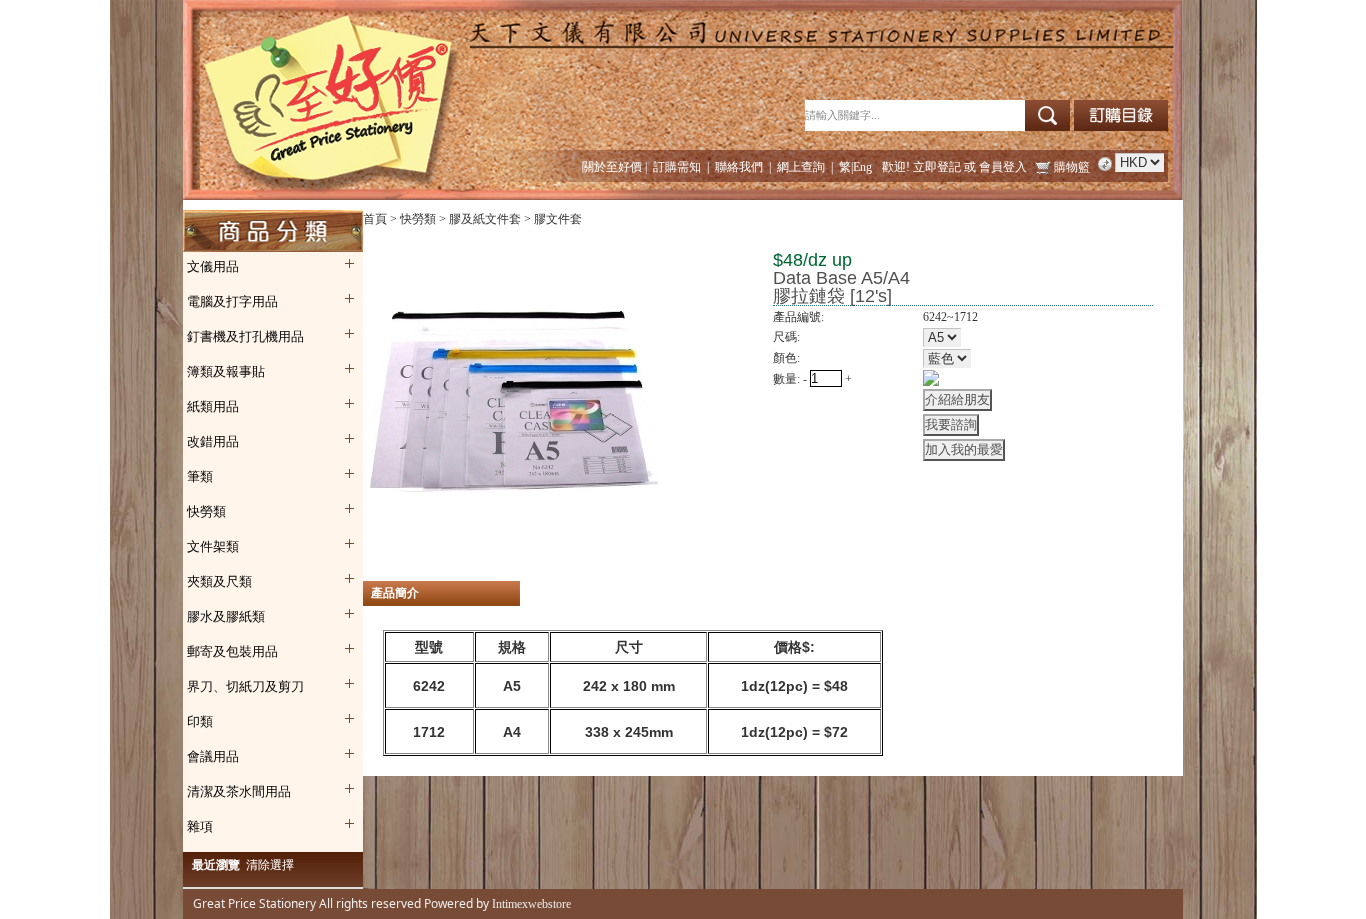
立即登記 (937, 167)
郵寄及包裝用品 (232, 651)
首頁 (375, 219)
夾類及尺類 (219, 581)
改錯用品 (213, 441)
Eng (862, 167)
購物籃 (1072, 167)
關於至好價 (612, 167)
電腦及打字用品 (232, 301)
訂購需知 (677, 167)
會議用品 (213, 756)
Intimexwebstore (530, 904)
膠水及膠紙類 (226, 616)
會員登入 (1003, 167)
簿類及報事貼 (226, 371)
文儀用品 (213, 266)
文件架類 (213, 546)
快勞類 (206, 511)
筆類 (200, 476)
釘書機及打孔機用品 (245, 336)
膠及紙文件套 (485, 219)
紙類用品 (213, 406)
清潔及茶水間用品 (239, 791)
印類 (200, 721)
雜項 (200, 826)
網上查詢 (801, 167)
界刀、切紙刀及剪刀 (245, 686)
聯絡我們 (739, 167)
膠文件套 (558, 219)
